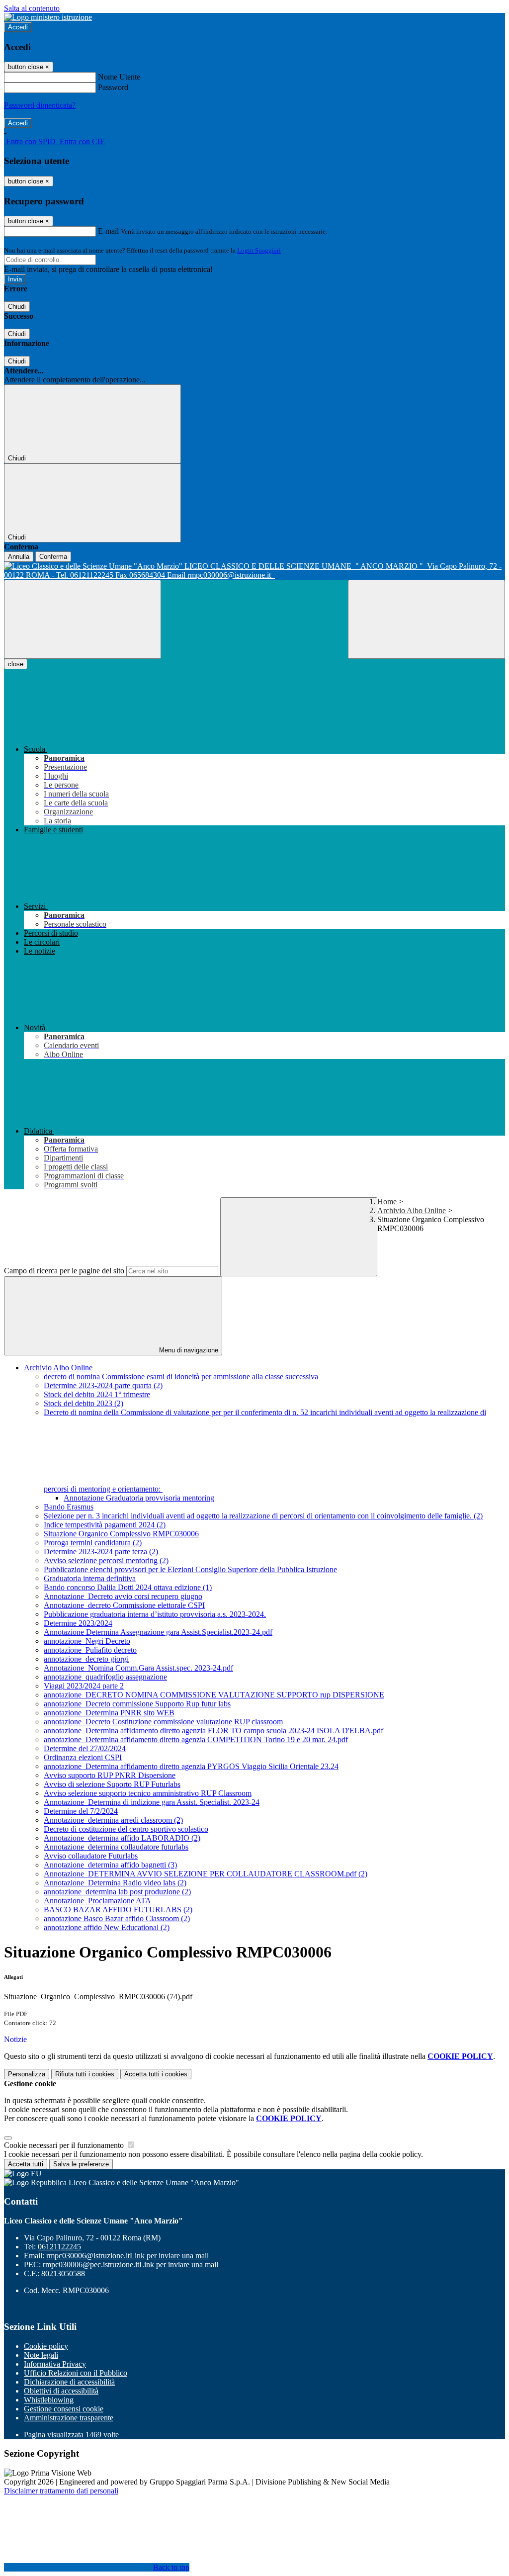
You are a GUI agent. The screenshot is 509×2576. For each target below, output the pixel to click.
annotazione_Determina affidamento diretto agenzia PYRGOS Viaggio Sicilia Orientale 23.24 (191, 1766)
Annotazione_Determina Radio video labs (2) (115, 1883)
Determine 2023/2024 (78, 1623)
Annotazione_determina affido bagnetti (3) (110, 1865)
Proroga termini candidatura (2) (93, 1543)
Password (113, 87)
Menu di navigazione (188, 1350)
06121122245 (59, 2247)
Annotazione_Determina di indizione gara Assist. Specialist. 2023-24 (152, 1802)
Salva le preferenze (81, 2164)
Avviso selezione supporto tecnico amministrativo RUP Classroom (148, 1793)
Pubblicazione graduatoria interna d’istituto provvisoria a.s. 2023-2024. (155, 1614)
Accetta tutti (156, 2074)
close (16, 664)
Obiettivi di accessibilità (61, 2391)
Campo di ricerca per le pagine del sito (64, 1271)
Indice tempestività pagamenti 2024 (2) (105, 1525)
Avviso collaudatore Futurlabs (91, 1856)
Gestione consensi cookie (64, 2409)
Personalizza (27, 2074)
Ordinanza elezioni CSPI (83, 1757)
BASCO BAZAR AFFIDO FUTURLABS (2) (118, 1910)
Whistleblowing (49, 2400)
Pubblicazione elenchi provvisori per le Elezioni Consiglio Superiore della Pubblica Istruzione (190, 1569)
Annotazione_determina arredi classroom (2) (113, 1820)
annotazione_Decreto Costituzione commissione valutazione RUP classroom (163, 1722)
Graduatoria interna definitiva (90, 1578)
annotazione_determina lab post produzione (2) (117, 1892)
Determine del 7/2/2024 (81, 1811)
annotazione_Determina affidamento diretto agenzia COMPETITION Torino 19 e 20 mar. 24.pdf (196, 1739)
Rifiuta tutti (85, 2074)
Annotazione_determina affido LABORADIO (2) (122, 1838)
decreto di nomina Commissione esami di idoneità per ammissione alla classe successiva (181, 1377)
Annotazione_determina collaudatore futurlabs (116, 1847)
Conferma (53, 557)
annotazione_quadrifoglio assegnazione (105, 1677)
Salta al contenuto (32, 8)
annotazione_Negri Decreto (87, 1641)
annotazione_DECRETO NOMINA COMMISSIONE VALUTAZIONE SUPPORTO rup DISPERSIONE (214, 1695)
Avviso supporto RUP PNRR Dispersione (110, 1775)
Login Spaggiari (259, 250)
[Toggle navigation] (83, 619)
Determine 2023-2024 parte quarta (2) (103, 1385)
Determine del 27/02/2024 (85, 1748)
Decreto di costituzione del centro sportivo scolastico (126, 1829)
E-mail (108, 231)
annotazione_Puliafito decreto (90, 1650)
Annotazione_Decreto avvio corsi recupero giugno (123, 1596)
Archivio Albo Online (412, 1210)
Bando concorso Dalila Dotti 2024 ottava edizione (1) (128, 1587)
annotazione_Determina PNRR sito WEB (109, 1713)
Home (387, 1201)
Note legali (41, 2355)
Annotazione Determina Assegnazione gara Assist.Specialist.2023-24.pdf (158, 1632)
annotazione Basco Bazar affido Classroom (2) (117, 1918)
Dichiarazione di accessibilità (69, 2382)
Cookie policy (46, 2346)
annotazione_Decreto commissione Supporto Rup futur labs (137, 1704)
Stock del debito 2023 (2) (84, 1403)
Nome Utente (119, 77)
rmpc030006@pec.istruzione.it (130, 2265)
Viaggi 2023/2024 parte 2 (84, 1686)
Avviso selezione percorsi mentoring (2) (106, 1560)
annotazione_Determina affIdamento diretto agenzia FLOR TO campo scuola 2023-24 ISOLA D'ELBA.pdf (213, 1731)
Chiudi (17, 307)
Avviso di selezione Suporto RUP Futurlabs (112, 1784)
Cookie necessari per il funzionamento (65, 2145)
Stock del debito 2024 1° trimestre (97, 1394)
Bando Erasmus (69, 1507)
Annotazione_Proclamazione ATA (97, 1901)
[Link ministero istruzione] (48, 17)
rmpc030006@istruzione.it (127, 2256)
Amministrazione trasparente (69, 2418)
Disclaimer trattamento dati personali (61, 2491)
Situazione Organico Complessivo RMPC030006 (121, 1534)
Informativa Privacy (55, 2364)
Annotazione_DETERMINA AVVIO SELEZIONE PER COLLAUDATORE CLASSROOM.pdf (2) (206, 1874)
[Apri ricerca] (426, 619)
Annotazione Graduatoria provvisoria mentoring (139, 1498)
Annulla (19, 557)
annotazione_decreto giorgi (86, 1659)
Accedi (18, 27)
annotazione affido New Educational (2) (107, 1927)
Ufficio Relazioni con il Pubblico (76, 2373)
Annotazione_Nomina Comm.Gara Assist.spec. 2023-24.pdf (138, 1668)
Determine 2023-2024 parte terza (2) (101, 1552)
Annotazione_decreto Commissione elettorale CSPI (124, 1605)
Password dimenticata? (40, 105)
